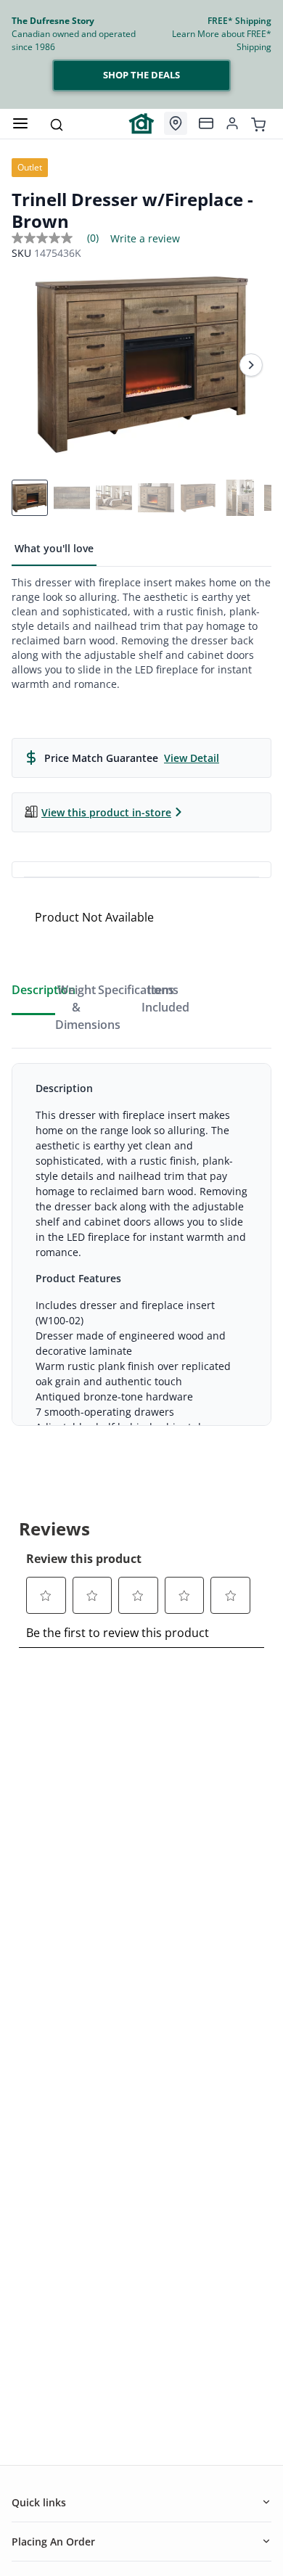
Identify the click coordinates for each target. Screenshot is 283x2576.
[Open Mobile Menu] (20, 123)
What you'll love (54, 548)
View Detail (192, 758)
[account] (232, 123)
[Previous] (32, 365)
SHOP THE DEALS (141, 75)
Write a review (145, 239)
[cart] (258, 123)
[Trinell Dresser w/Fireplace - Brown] (141, 365)
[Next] (251, 365)
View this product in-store (106, 812)
